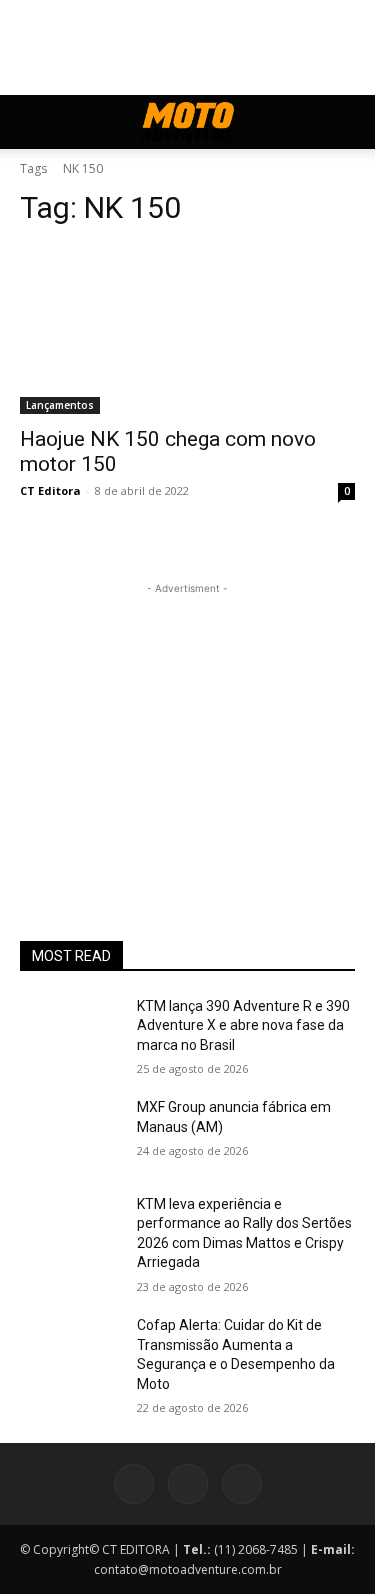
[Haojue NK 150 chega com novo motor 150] (187, 330)
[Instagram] (188, 1484)
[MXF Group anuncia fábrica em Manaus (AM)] (70, 1133)
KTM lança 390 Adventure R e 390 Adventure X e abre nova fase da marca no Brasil (243, 1025)
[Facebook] (134, 1484)
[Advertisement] (188, 724)
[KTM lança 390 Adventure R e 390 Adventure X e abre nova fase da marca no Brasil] (70, 1032)
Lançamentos (60, 405)
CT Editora (50, 490)
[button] (34, 122)
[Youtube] (242, 1484)
